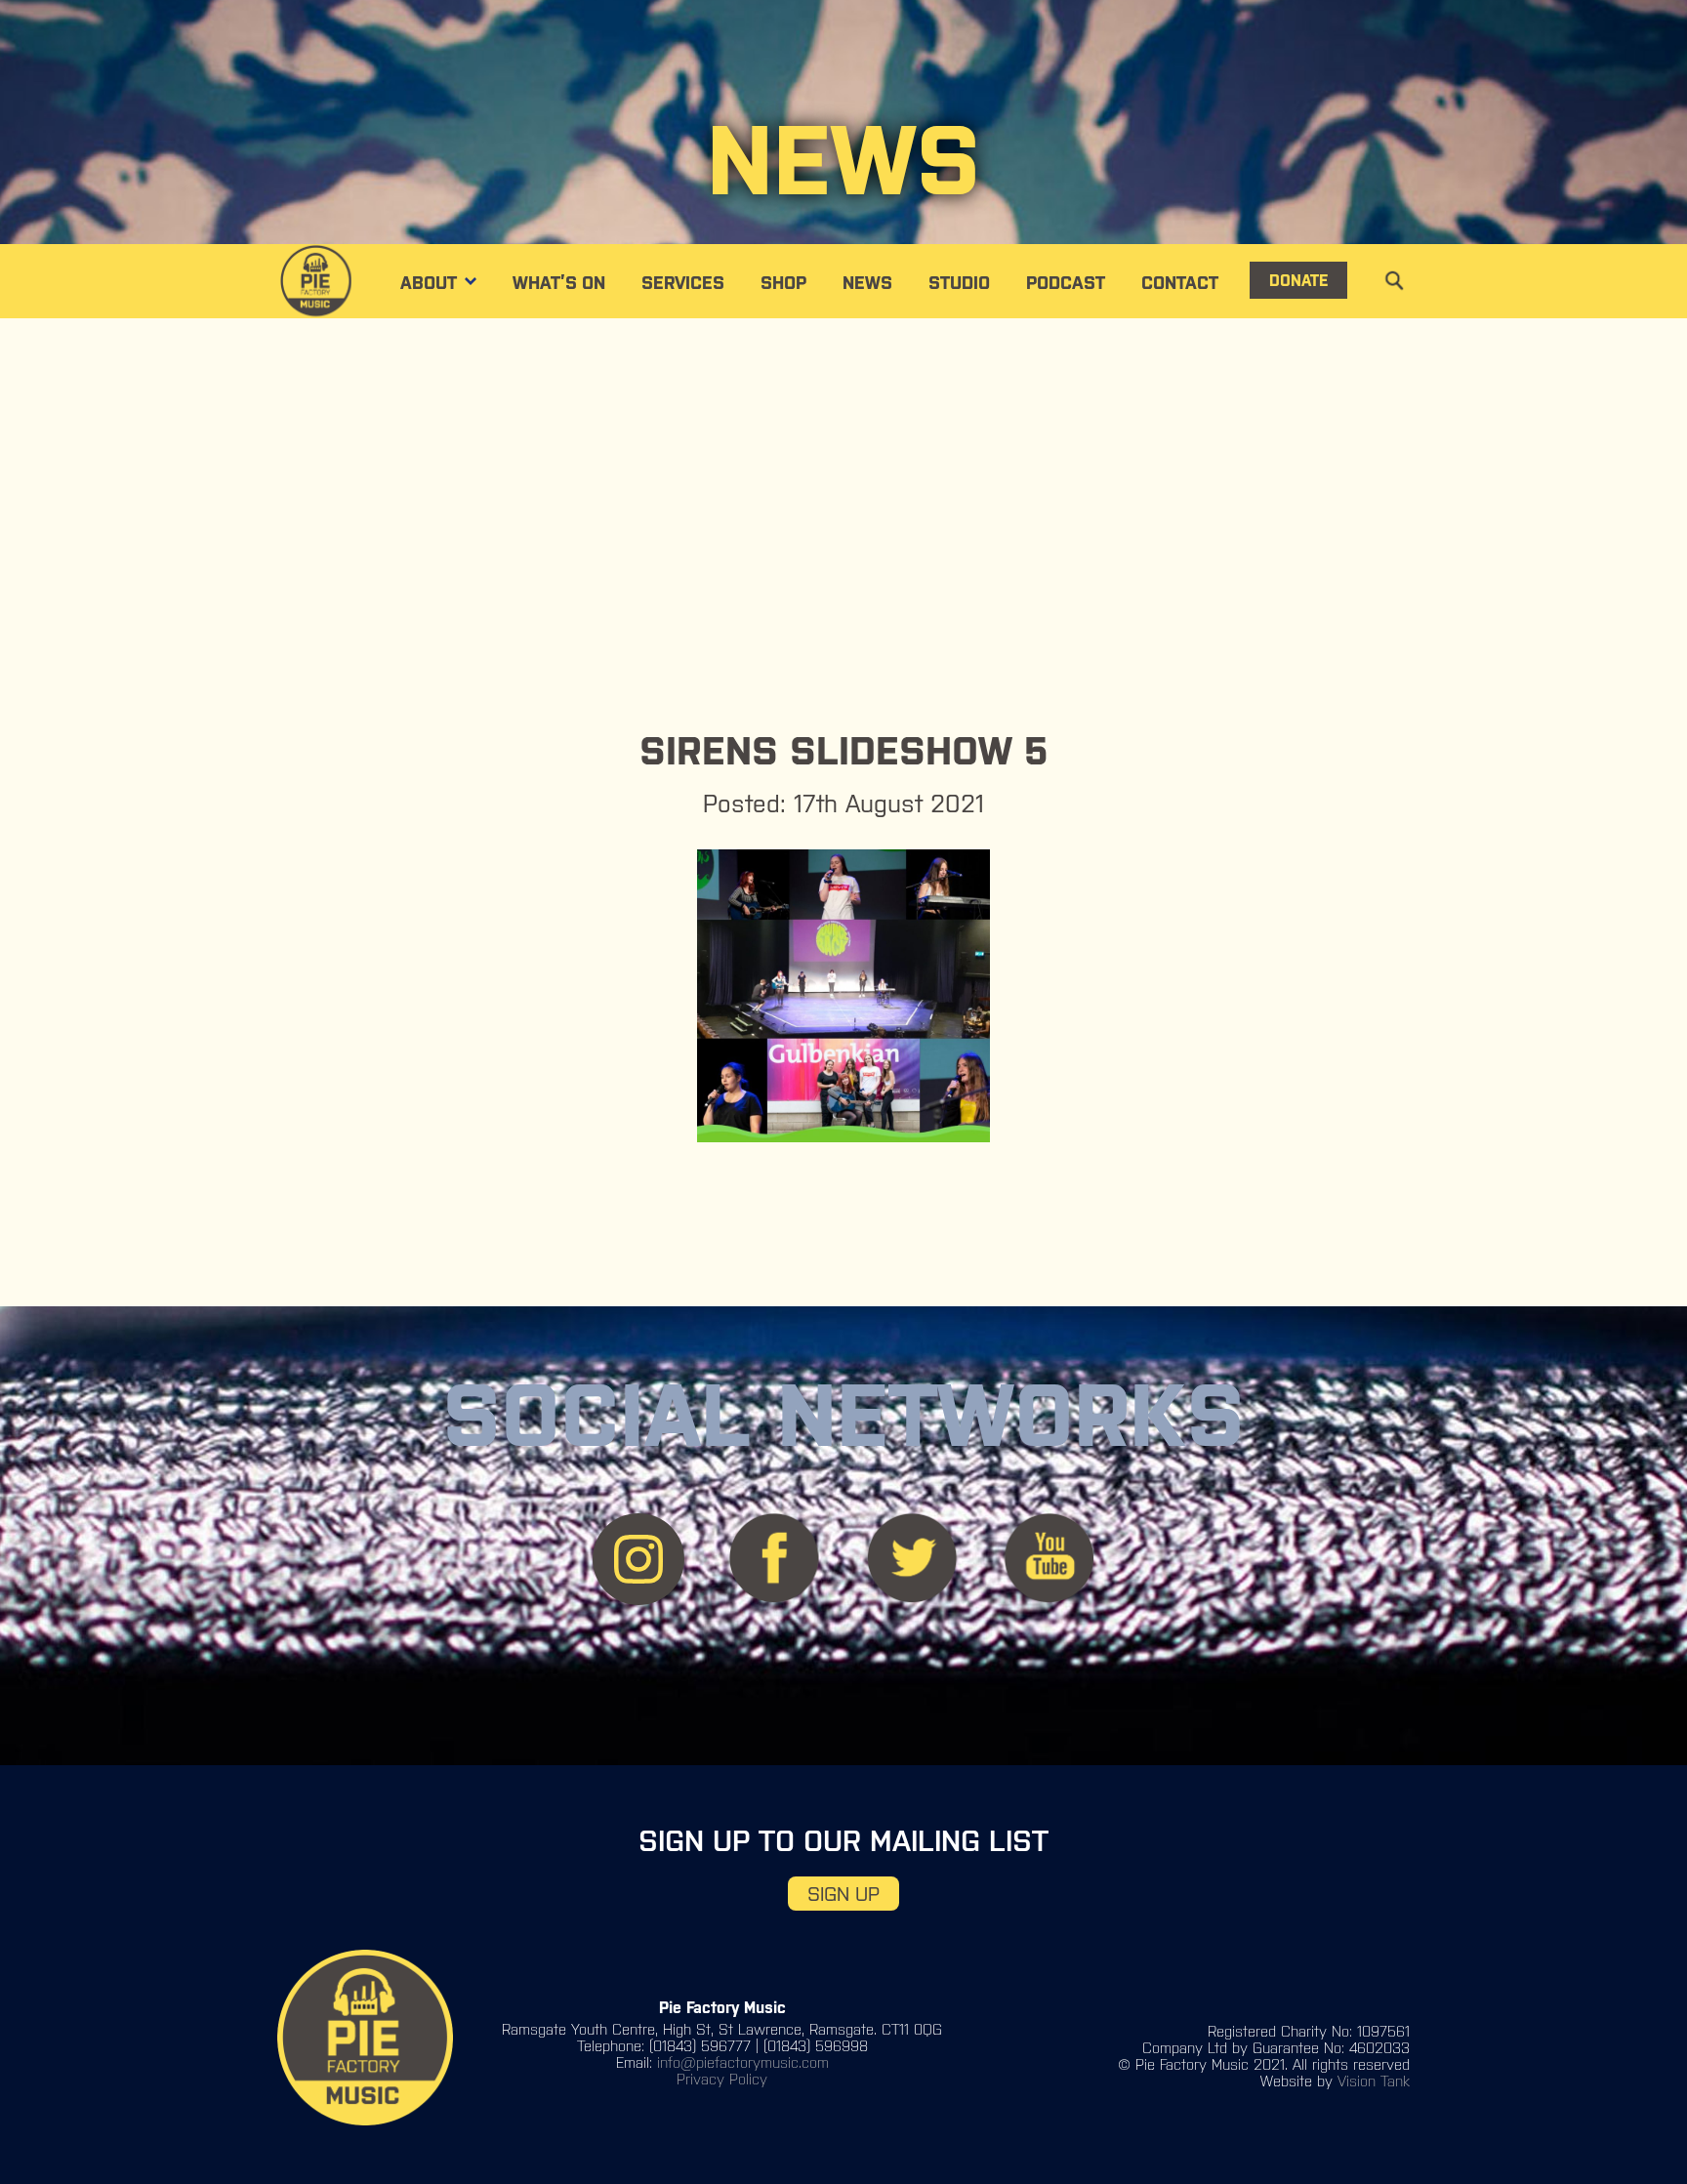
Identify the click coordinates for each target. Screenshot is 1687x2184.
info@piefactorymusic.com (743, 2062)
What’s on (559, 283)
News (867, 283)
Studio (959, 283)
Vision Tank (1374, 2081)
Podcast (1066, 283)
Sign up (843, 1894)
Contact (1180, 283)
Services (683, 283)
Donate (1298, 280)
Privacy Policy (722, 2079)
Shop (783, 283)
